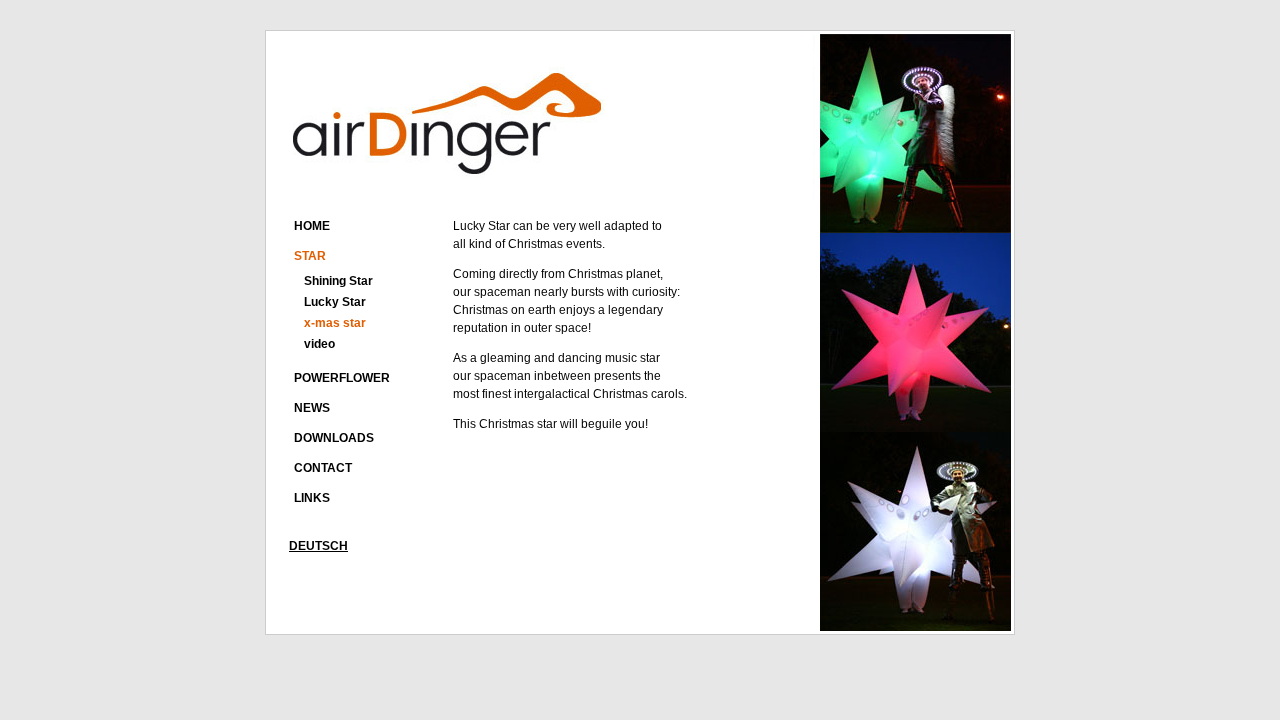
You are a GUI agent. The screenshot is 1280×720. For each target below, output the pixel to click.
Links (312, 498)
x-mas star (335, 323)
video (319, 344)
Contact (323, 468)
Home (312, 226)
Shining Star (338, 281)
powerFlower (342, 378)
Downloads (334, 438)
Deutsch (318, 546)
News (312, 408)
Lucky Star (335, 302)
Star (310, 256)
